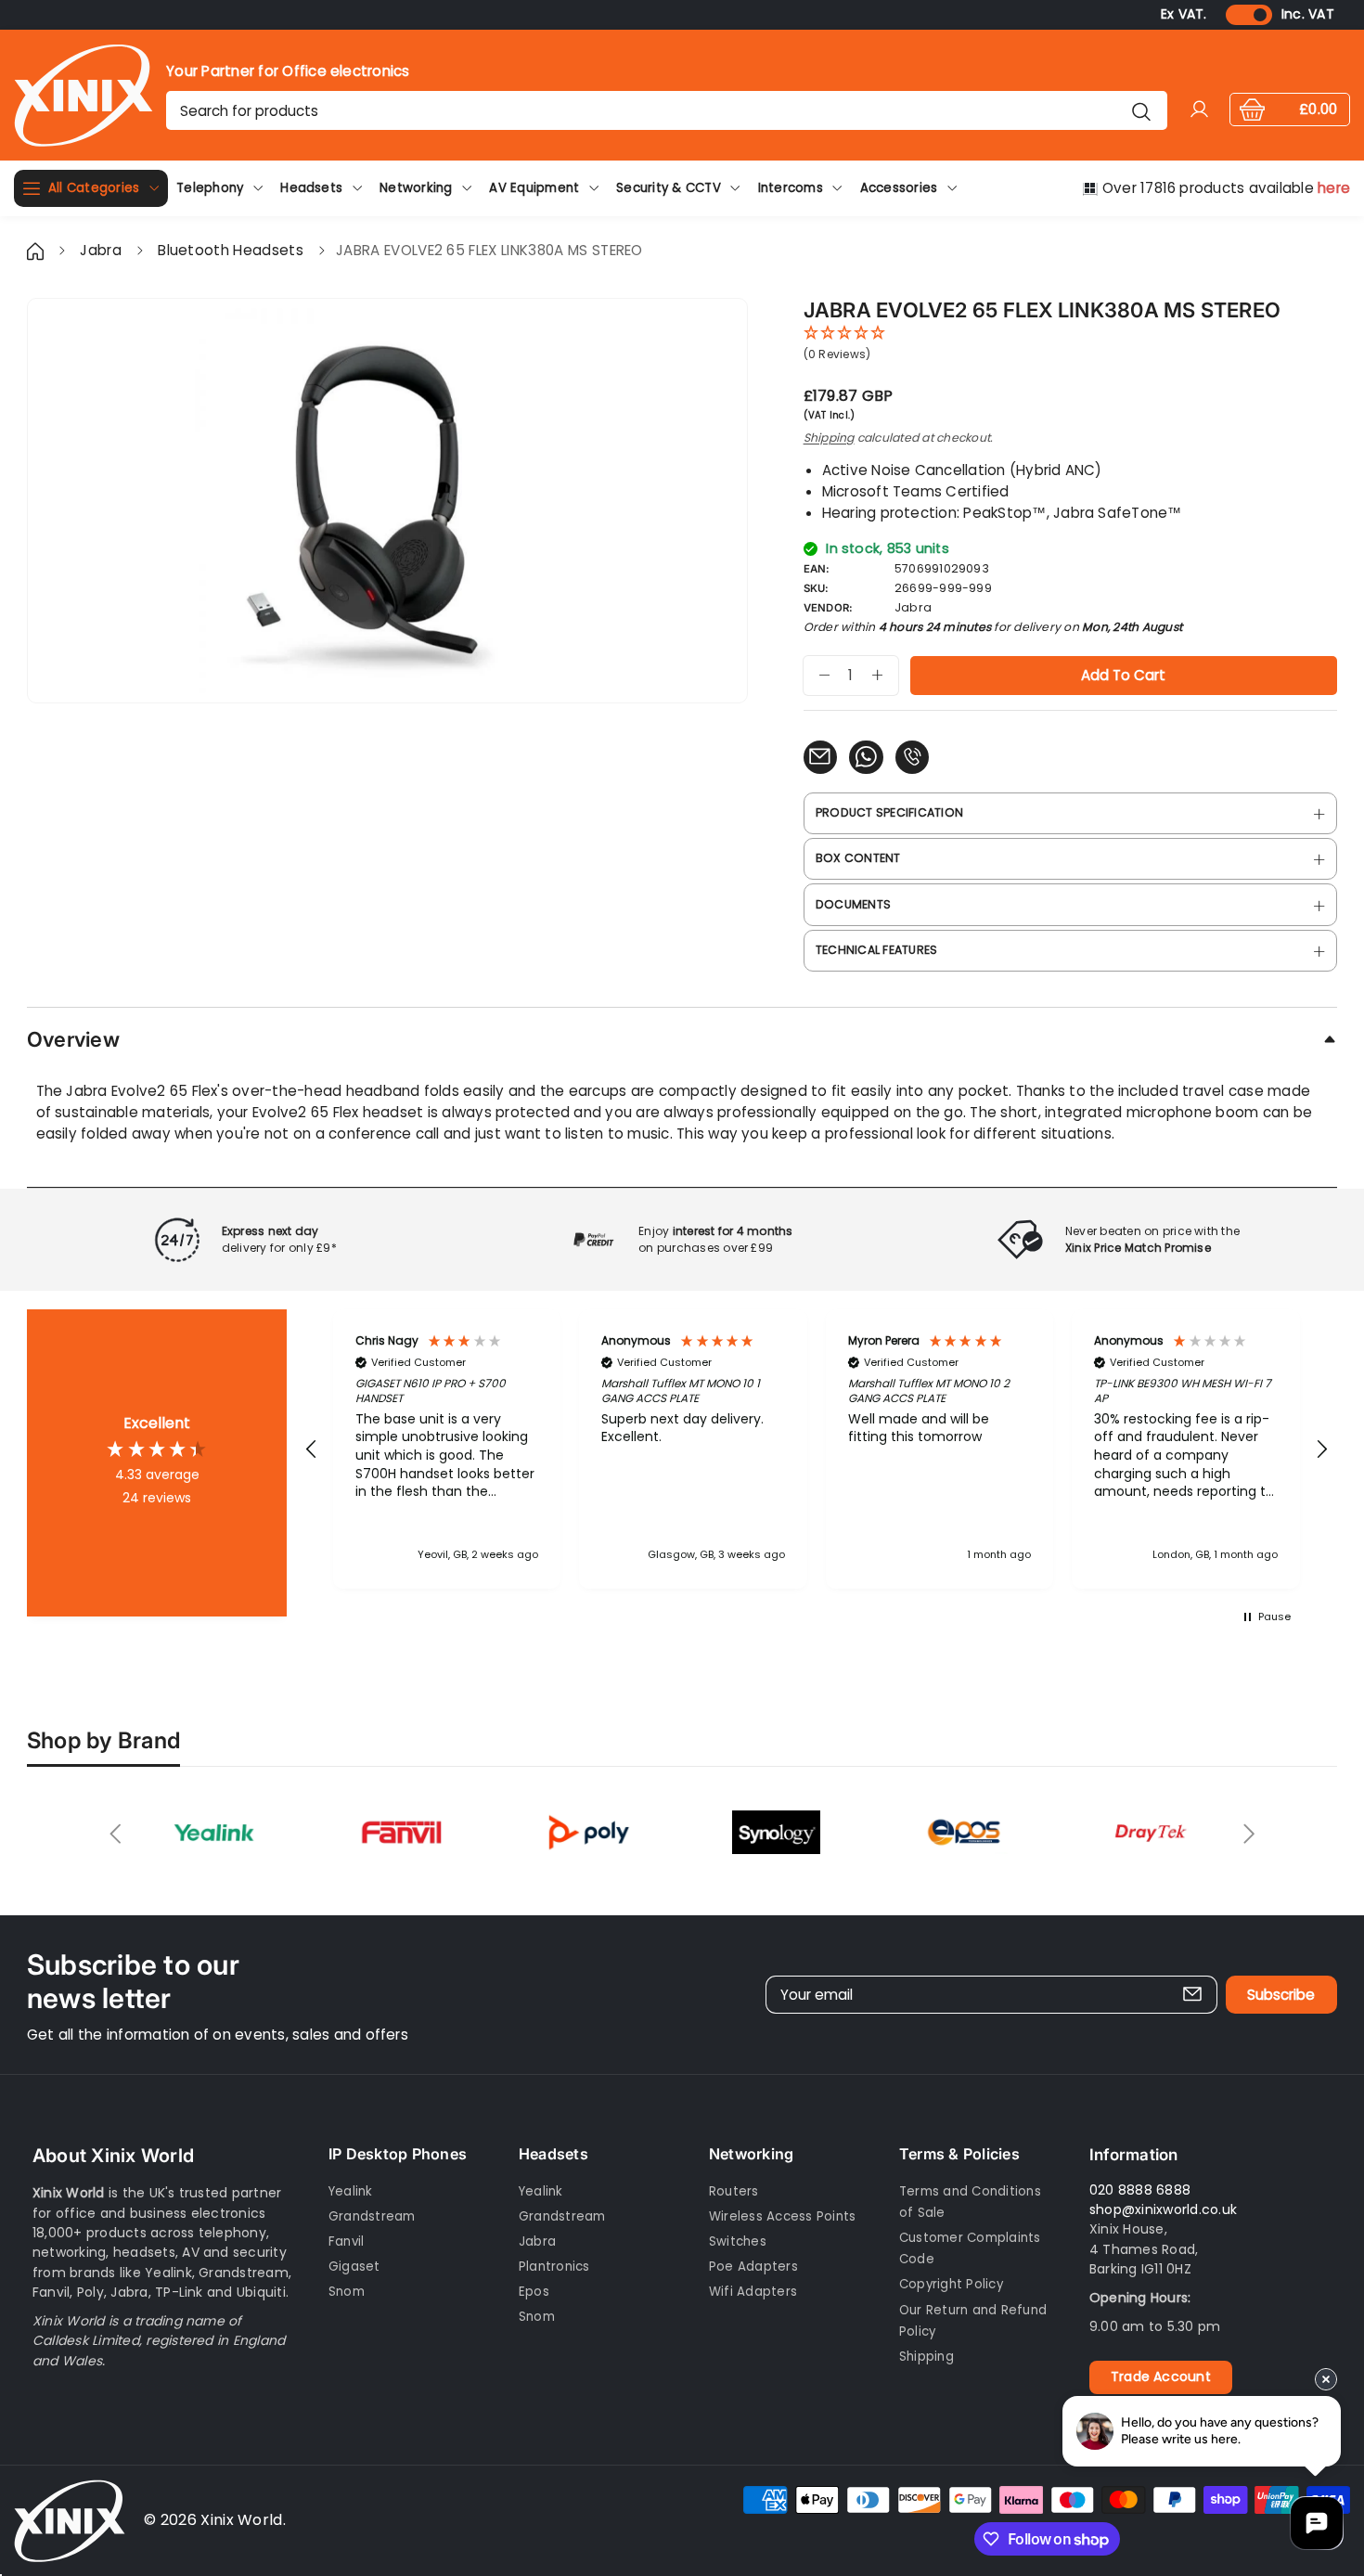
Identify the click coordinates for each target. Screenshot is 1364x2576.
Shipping (829, 438)
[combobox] (666, 110)
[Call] (912, 757)
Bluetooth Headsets (232, 250)
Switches (738, 2241)
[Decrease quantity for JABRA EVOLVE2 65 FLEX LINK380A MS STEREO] (817, 676)
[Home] (37, 250)
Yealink (351, 2191)
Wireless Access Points (782, 2216)
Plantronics (554, 2267)
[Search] (1142, 110)
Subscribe (1281, 1995)
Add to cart (1123, 675)
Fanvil (346, 2241)
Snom (347, 2292)
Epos (534, 2292)
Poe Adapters (753, 2267)
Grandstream (372, 2216)
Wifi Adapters (753, 2292)
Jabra (101, 250)
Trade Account (1161, 2376)
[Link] (84, 95)
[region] (817, 1449)
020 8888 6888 (1140, 2190)
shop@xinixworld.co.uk (1163, 2209)
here (1334, 188)
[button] (312, 1449)
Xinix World (242, 2520)
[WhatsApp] (866, 757)
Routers (734, 2191)
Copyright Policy (951, 2284)
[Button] (116, 1834)
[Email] (820, 757)
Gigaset (354, 2267)
